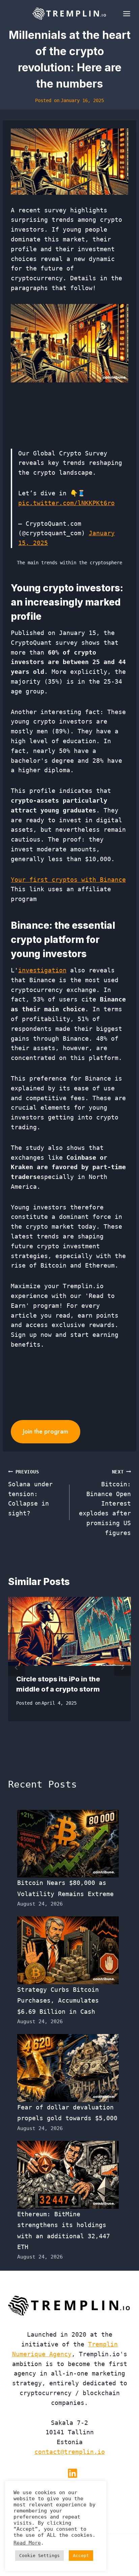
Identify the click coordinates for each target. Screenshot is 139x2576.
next (122, 1668)
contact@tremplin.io (70, 2452)
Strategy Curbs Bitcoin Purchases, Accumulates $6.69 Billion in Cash (58, 2001)
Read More (27, 2543)
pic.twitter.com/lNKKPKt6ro (66, 503)
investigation (42, 970)
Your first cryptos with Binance (68, 880)
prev (17, 1668)
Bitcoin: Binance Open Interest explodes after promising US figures (105, 1503)
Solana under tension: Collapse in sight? (30, 1493)
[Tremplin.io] (69, 14)
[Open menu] (125, 14)
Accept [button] (81, 2556)
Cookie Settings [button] (39, 2556)
